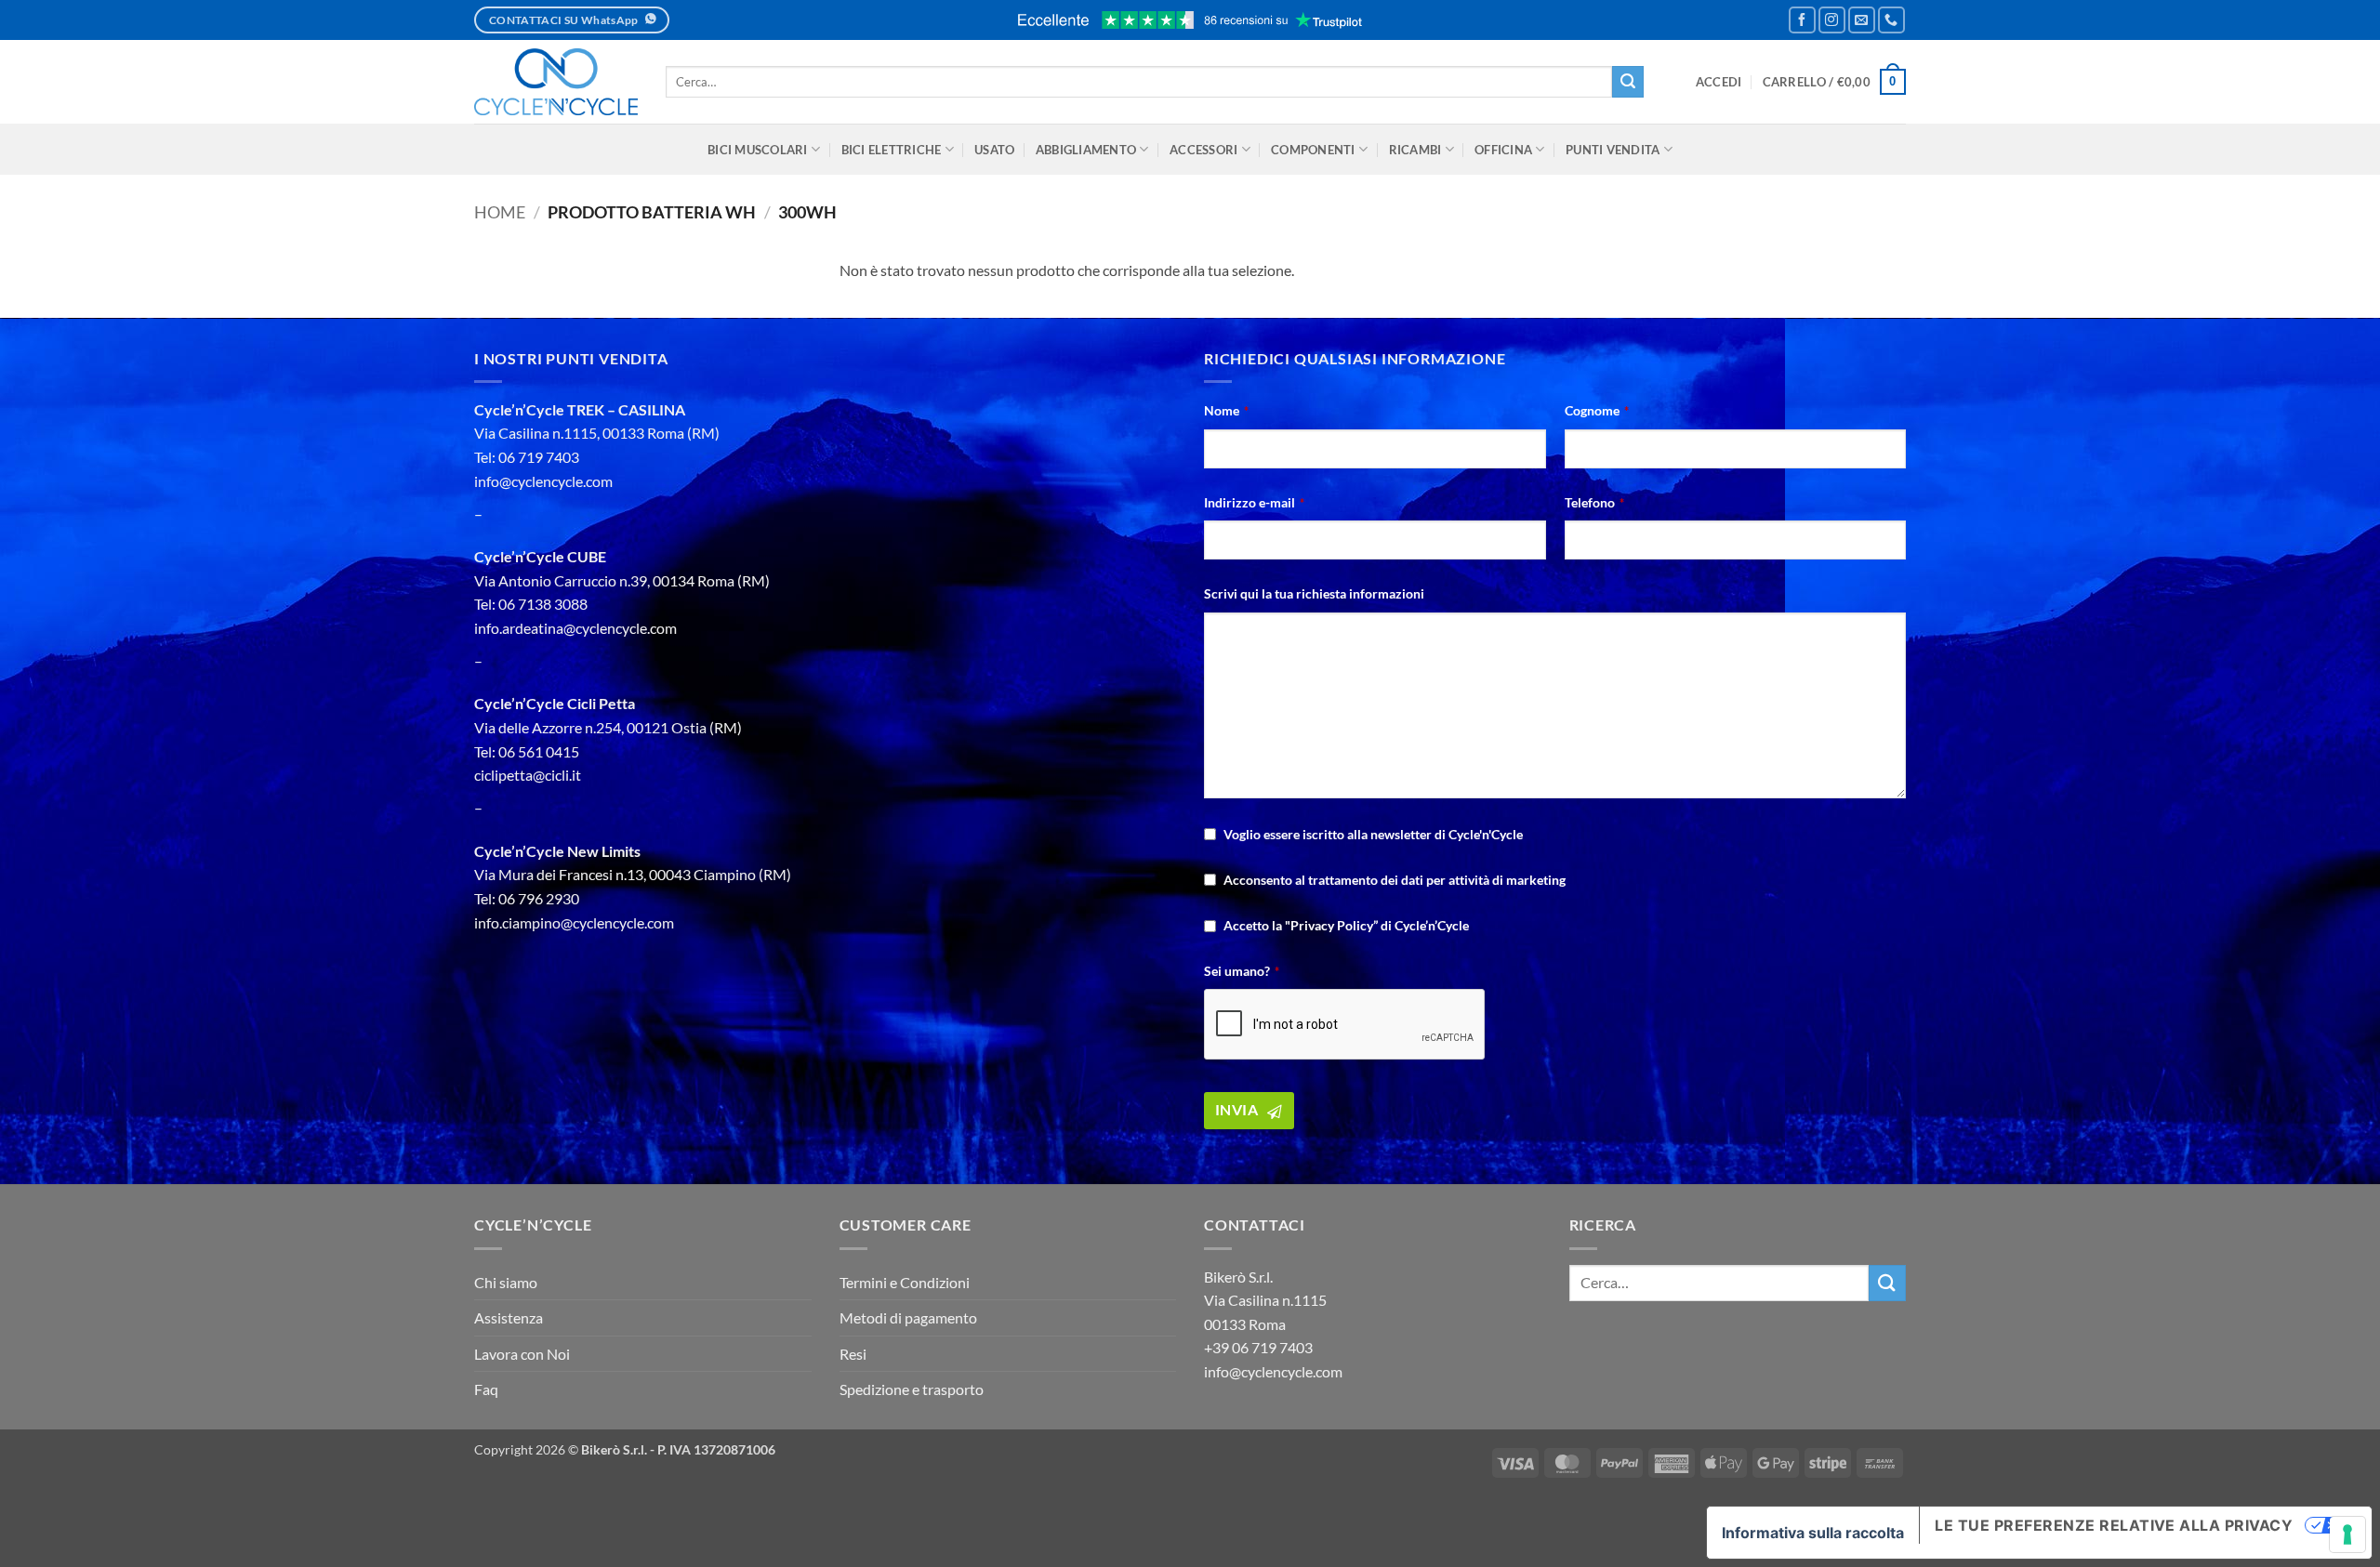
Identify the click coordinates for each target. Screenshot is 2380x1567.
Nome (1226, 410)
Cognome (1597, 410)
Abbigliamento (1086, 150)
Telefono (1594, 502)
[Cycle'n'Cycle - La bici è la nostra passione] (556, 82)
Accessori (1203, 150)
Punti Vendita (1613, 150)
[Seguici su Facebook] (1802, 20)
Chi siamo (506, 1282)
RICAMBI (1415, 150)
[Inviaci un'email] (1862, 20)
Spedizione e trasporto (912, 1389)
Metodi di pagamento (908, 1317)
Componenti (1313, 150)
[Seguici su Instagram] (1832, 20)
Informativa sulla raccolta (1813, 1533)
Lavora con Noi (522, 1354)
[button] (1719, 82)
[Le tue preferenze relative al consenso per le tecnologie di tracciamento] (2347, 1534)
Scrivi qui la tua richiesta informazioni (1314, 593)
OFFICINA (1503, 150)
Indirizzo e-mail (1254, 502)
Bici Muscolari (758, 150)
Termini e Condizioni (905, 1282)
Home (500, 212)
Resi (853, 1354)
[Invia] (1628, 82)
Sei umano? (1242, 971)
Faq (486, 1389)
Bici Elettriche (892, 150)
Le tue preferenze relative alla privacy (2114, 1525)
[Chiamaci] (1891, 20)
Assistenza (509, 1317)
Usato (994, 150)
